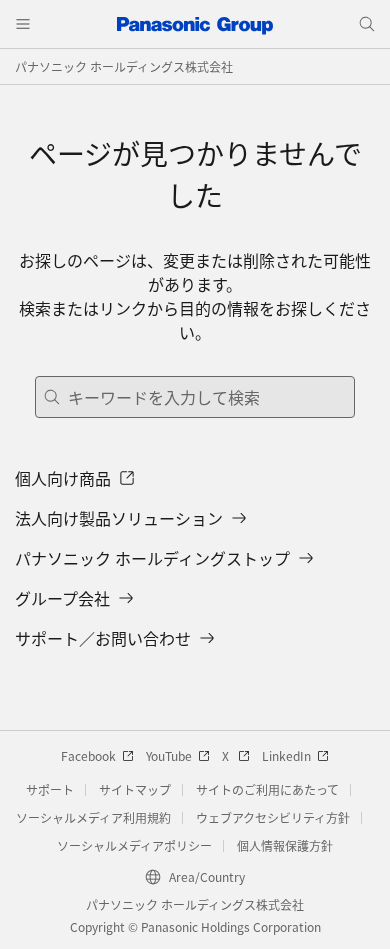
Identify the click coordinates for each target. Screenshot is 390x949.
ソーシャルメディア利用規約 (93, 817)
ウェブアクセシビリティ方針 (273, 817)
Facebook (88, 755)
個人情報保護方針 (285, 845)
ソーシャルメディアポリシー (134, 845)
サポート (50, 789)
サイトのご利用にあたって (267, 789)
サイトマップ (135, 789)
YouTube (169, 755)
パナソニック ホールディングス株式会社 (124, 66)
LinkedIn (286, 755)
